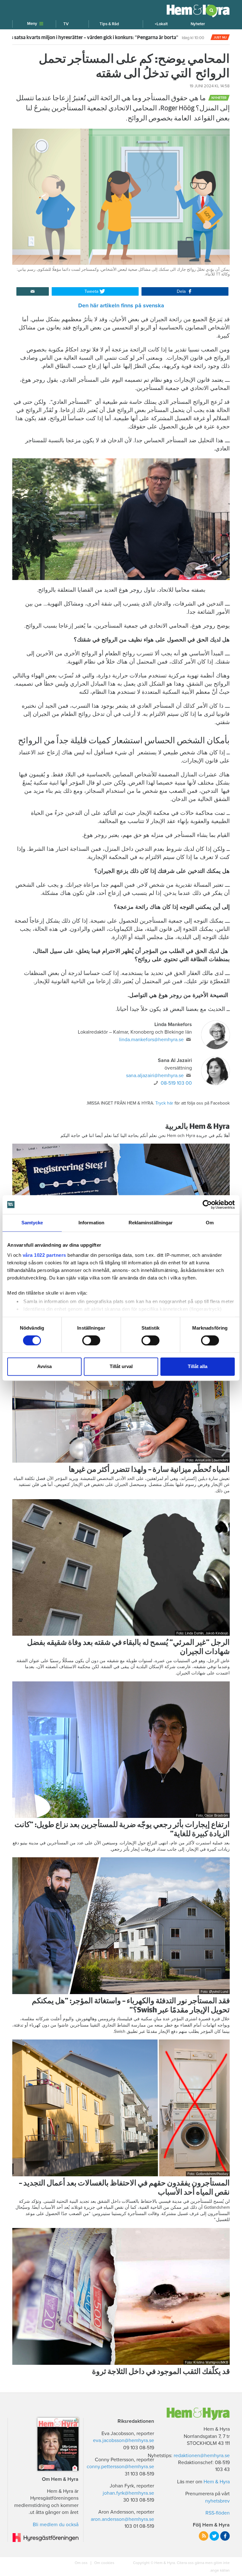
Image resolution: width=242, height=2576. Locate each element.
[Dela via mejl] (33, 292)
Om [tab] (210, 1223)
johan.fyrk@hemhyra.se (128, 2493)
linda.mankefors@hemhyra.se (151, 1040)
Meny (32, 24)
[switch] (91, 1340)
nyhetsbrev (217, 2501)
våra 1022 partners (44, 1255)
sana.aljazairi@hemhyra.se (155, 1076)
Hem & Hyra (217, 2482)
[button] (161, 24)
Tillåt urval (121, 1367)
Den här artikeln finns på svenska (121, 305)
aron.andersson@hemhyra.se (122, 2519)
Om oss (82, 2563)
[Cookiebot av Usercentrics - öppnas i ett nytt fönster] (207, 1204)
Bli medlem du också (56, 2525)
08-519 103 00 (176, 1083)
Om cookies (104, 2563)
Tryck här (164, 1103)
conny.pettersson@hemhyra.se (120, 2467)
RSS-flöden (218, 2513)
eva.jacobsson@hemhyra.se (124, 2440)
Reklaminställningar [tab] (151, 1223)
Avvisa (44, 1367)
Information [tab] (91, 1223)
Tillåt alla (198, 1367)
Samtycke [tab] (32, 1223)
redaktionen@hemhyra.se (202, 2456)
